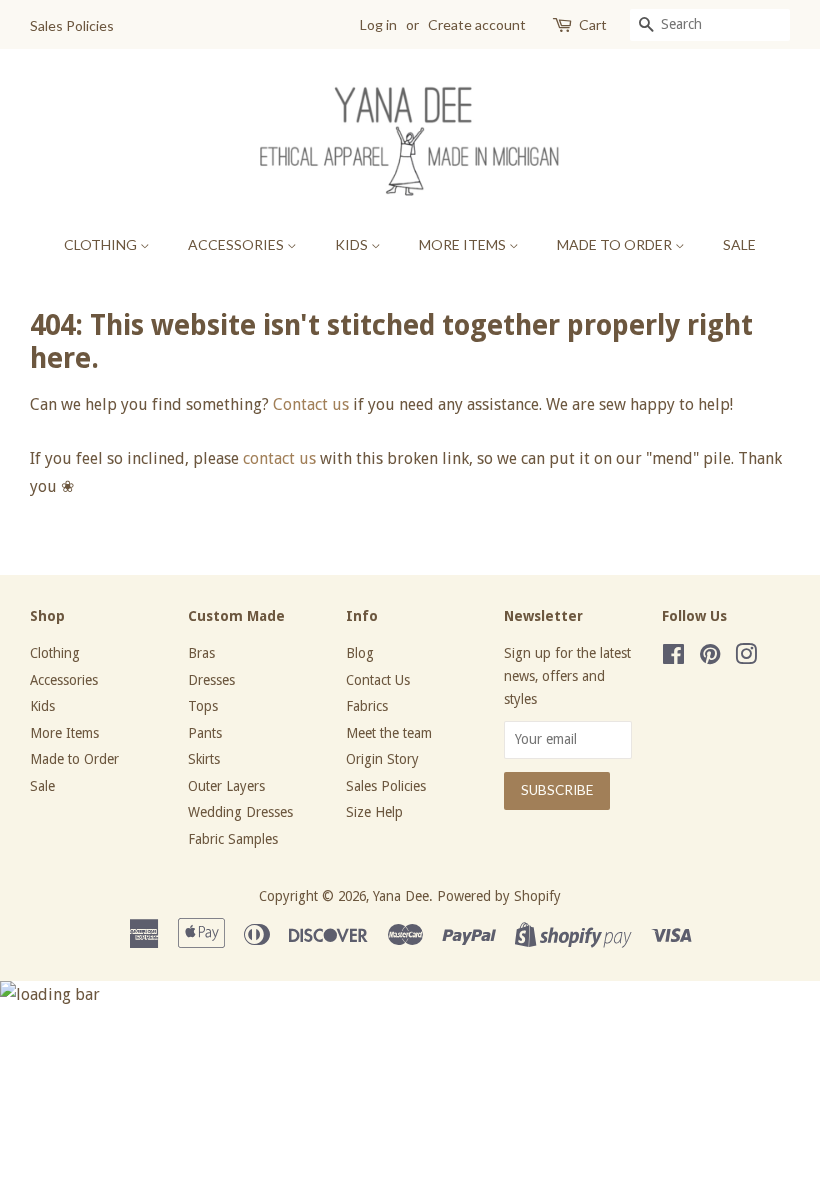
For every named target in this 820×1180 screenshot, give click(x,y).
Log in (378, 24)
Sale (739, 244)
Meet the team (389, 733)
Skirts (204, 759)
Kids (353, 244)
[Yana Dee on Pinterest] (710, 658)
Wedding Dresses (240, 812)
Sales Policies (72, 25)
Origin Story (382, 759)
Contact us (311, 404)
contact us (279, 458)
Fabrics (367, 706)
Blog (360, 653)
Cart (593, 24)
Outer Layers (226, 786)
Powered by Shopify (499, 896)
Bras (201, 653)
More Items (464, 244)
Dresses (211, 680)
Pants (205, 733)
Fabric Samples (233, 839)
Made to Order (616, 244)
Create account (477, 24)
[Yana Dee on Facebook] (673, 658)
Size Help (374, 812)
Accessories (237, 244)
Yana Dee (401, 896)
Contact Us (378, 680)
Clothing (102, 244)
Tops (203, 706)
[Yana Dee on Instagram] (746, 658)
